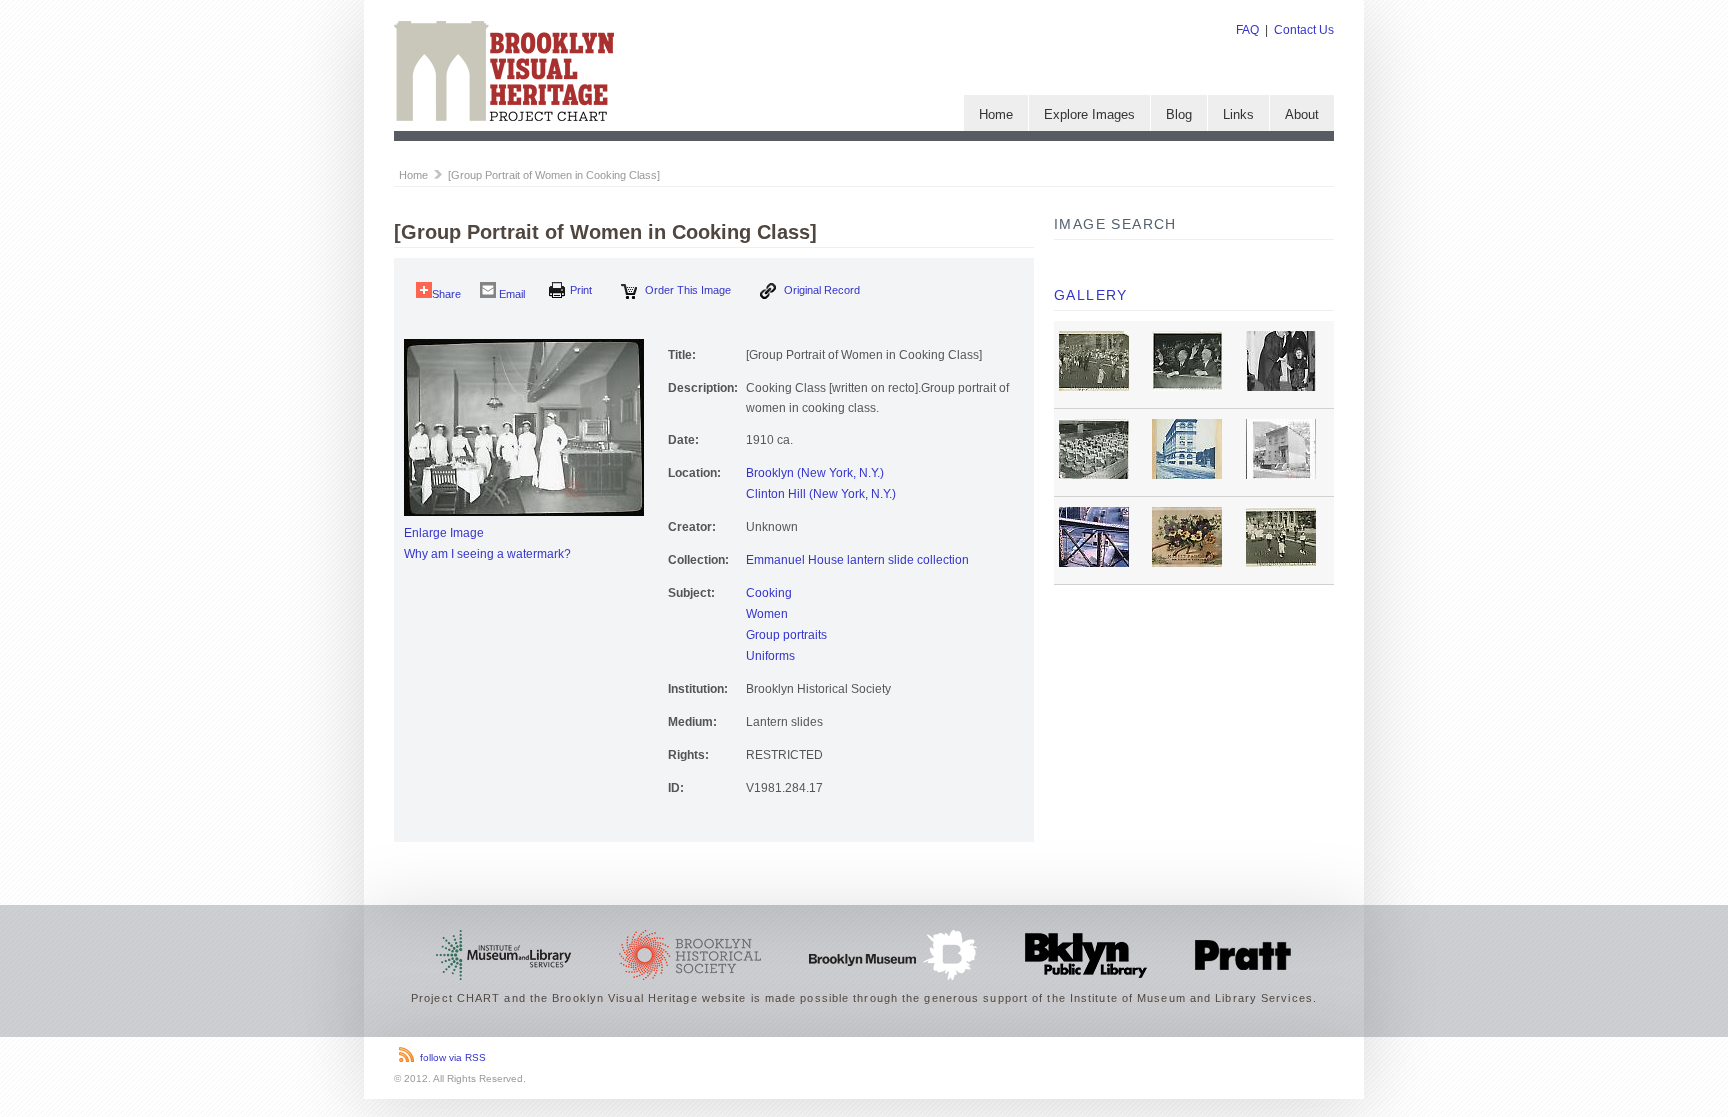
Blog (1179, 114)
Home (996, 114)
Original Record (820, 290)
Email (510, 294)
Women (767, 614)
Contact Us (1304, 30)
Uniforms (770, 656)
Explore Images (1089, 114)
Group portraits (786, 635)
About (1302, 114)
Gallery (1091, 295)
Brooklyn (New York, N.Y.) (815, 473)
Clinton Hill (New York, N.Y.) (821, 494)
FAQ (1247, 30)
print (581, 290)
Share (446, 294)
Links (1238, 114)
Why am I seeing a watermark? (487, 554)
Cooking (769, 593)
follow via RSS (453, 1057)
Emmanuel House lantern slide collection (857, 560)
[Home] (504, 117)
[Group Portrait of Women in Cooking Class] (554, 175)
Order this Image (686, 290)
